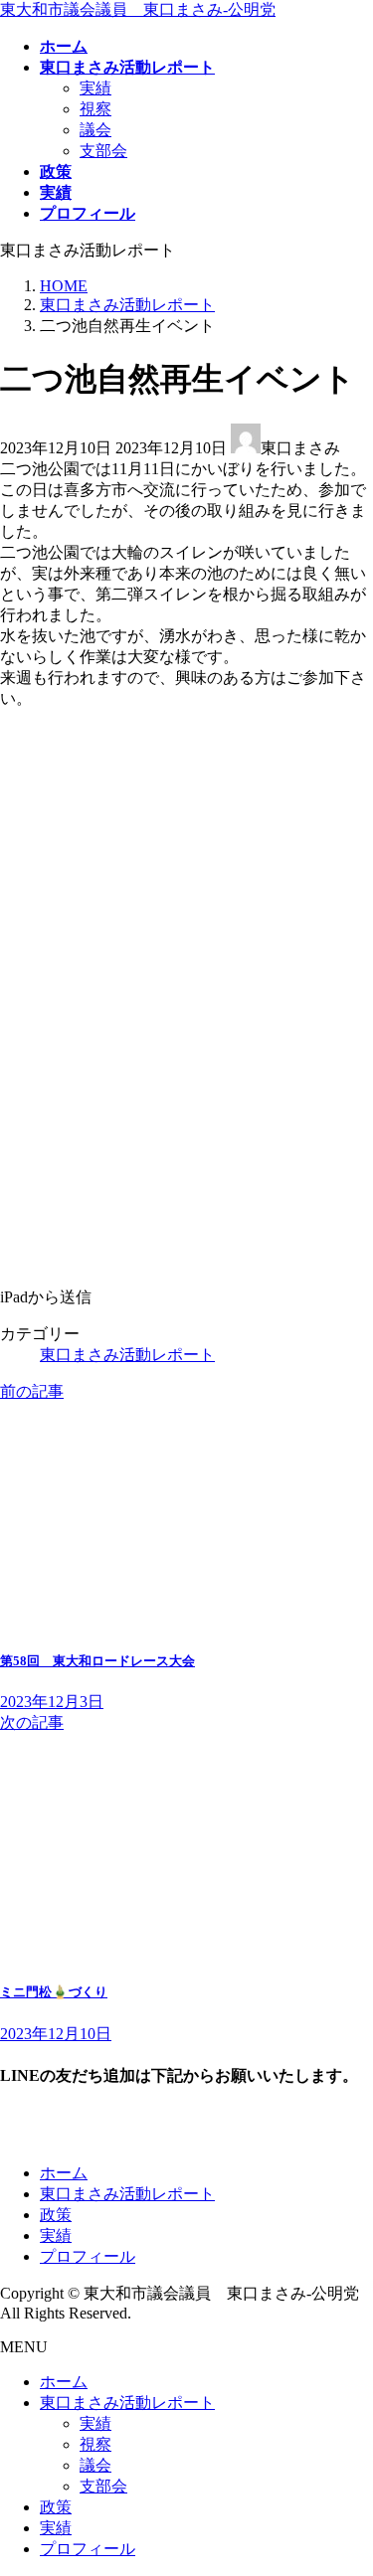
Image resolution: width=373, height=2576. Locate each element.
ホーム (64, 2173)
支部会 (103, 151)
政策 (56, 2215)
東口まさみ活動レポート (127, 1355)
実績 (95, 88)
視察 (95, 109)
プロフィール (88, 2256)
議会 (95, 130)
